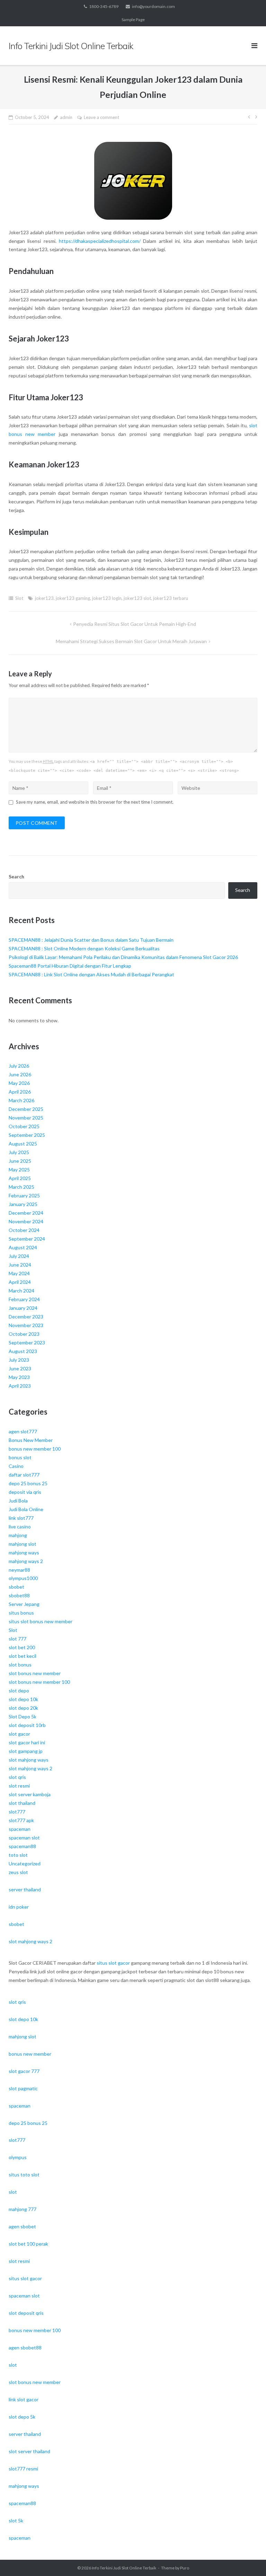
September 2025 (27, 1135)
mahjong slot (23, 1544)
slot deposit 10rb (27, 1725)
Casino (16, 1466)
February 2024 (24, 1299)
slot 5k (16, 2520)
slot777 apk (21, 1820)
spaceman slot (24, 1838)
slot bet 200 (22, 1647)
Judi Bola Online (26, 1509)
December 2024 (26, 1213)
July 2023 (19, 1360)
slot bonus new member (35, 1673)
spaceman (20, 1829)
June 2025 (20, 1161)
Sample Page (133, 20)
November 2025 (26, 1118)
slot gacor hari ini (27, 1742)
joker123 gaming (73, 598)
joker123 (44, 598)
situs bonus (21, 1613)
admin (66, 117)
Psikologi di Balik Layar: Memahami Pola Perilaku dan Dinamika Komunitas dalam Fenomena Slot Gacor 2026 (123, 957)
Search (16, 876)
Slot (19, 598)
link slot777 (21, 1518)
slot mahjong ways (29, 1760)
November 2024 (26, 1221)
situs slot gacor (113, 1963)
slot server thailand (29, 2451)
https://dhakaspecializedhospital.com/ (100, 241)
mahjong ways (24, 1552)
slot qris (17, 1777)
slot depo (19, 1691)
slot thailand (22, 1803)
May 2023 (19, 1377)
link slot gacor (24, 2399)
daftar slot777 (24, 1475)
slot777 (17, 1812)
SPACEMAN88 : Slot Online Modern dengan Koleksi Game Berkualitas (84, 948)
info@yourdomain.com (153, 6)
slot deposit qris (26, 2313)
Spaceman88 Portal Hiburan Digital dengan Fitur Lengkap (70, 966)
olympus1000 (23, 1578)
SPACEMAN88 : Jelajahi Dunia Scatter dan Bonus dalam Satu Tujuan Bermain (91, 940)
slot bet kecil (23, 1656)
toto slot (18, 1855)
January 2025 (23, 1204)
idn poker (19, 1907)
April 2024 (20, 1282)
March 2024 (21, 1291)
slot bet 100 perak (28, 2244)
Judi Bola (18, 1501)
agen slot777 (23, 1431)
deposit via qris (25, 1492)
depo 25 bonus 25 (28, 1483)
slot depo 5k (22, 2417)
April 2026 (20, 1092)
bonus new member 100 (35, 1449)
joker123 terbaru (171, 598)
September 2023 (27, 1342)
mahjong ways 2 (26, 1561)
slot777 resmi (23, 2469)
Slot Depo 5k (23, 1716)
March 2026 (21, 1100)
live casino (20, 1527)
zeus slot (18, 1872)
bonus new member (30, 2054)
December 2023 (26, 1317)
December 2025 (26, 1109)
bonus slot (20, 1457)
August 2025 (23, 1144)
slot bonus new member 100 (39, 1682)
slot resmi (19, 1786)
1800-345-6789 (104, 6)
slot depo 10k (23, 1699)
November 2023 (26, 1325)
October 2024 (24, 1230)
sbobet (16, 1587)
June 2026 (20, 1074)
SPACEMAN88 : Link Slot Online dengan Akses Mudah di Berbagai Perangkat (91, 974)
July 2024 (19, 1256)
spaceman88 (22, 1846)
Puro (185, 2568)
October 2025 (24, 1126)
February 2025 (24, 1195)
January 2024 (23, 1308)
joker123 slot (137, 598)
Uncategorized (25, 1864)
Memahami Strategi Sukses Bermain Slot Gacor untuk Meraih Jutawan (131, 641)
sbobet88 (19, 1595)
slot (13, 2192)
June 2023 (20, 1368)
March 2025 (21, 1187)
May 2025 (19, 1170)
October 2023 (24, 1334)
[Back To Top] (249, 2559)
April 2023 (20, 1386)
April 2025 (20, 1178)
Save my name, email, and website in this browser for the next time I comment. (95, 802)
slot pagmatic (23, 2088)
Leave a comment (101, 117)
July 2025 (19, 1152)
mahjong (18, 1535)
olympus (18, 2157)
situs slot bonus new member (41, 1621)
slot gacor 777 (24, 2071)
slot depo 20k (23, 1708)
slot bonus (20, 1665)
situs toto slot (24, 2175)
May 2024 (19, 1273)
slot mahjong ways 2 (30, 1768)
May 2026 (19, 1083)
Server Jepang (24, 1604)
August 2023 (23, 1351)
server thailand (25, 1889)
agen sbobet (22, 2226)
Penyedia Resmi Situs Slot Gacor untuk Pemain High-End (135, 624)
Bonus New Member (31, 1440)
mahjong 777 (23, 2209)
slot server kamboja (30, 1794)
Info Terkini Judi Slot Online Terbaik (124, 2568)
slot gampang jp (26, 1751)
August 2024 (23, 1247)
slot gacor (19, 1734)
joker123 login (107, 598)
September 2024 (27, 1239)
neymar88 (19, 1570)
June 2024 (20, 1265)
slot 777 (17, 1639)
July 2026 (19, 1066)
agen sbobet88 (25, 2347)
